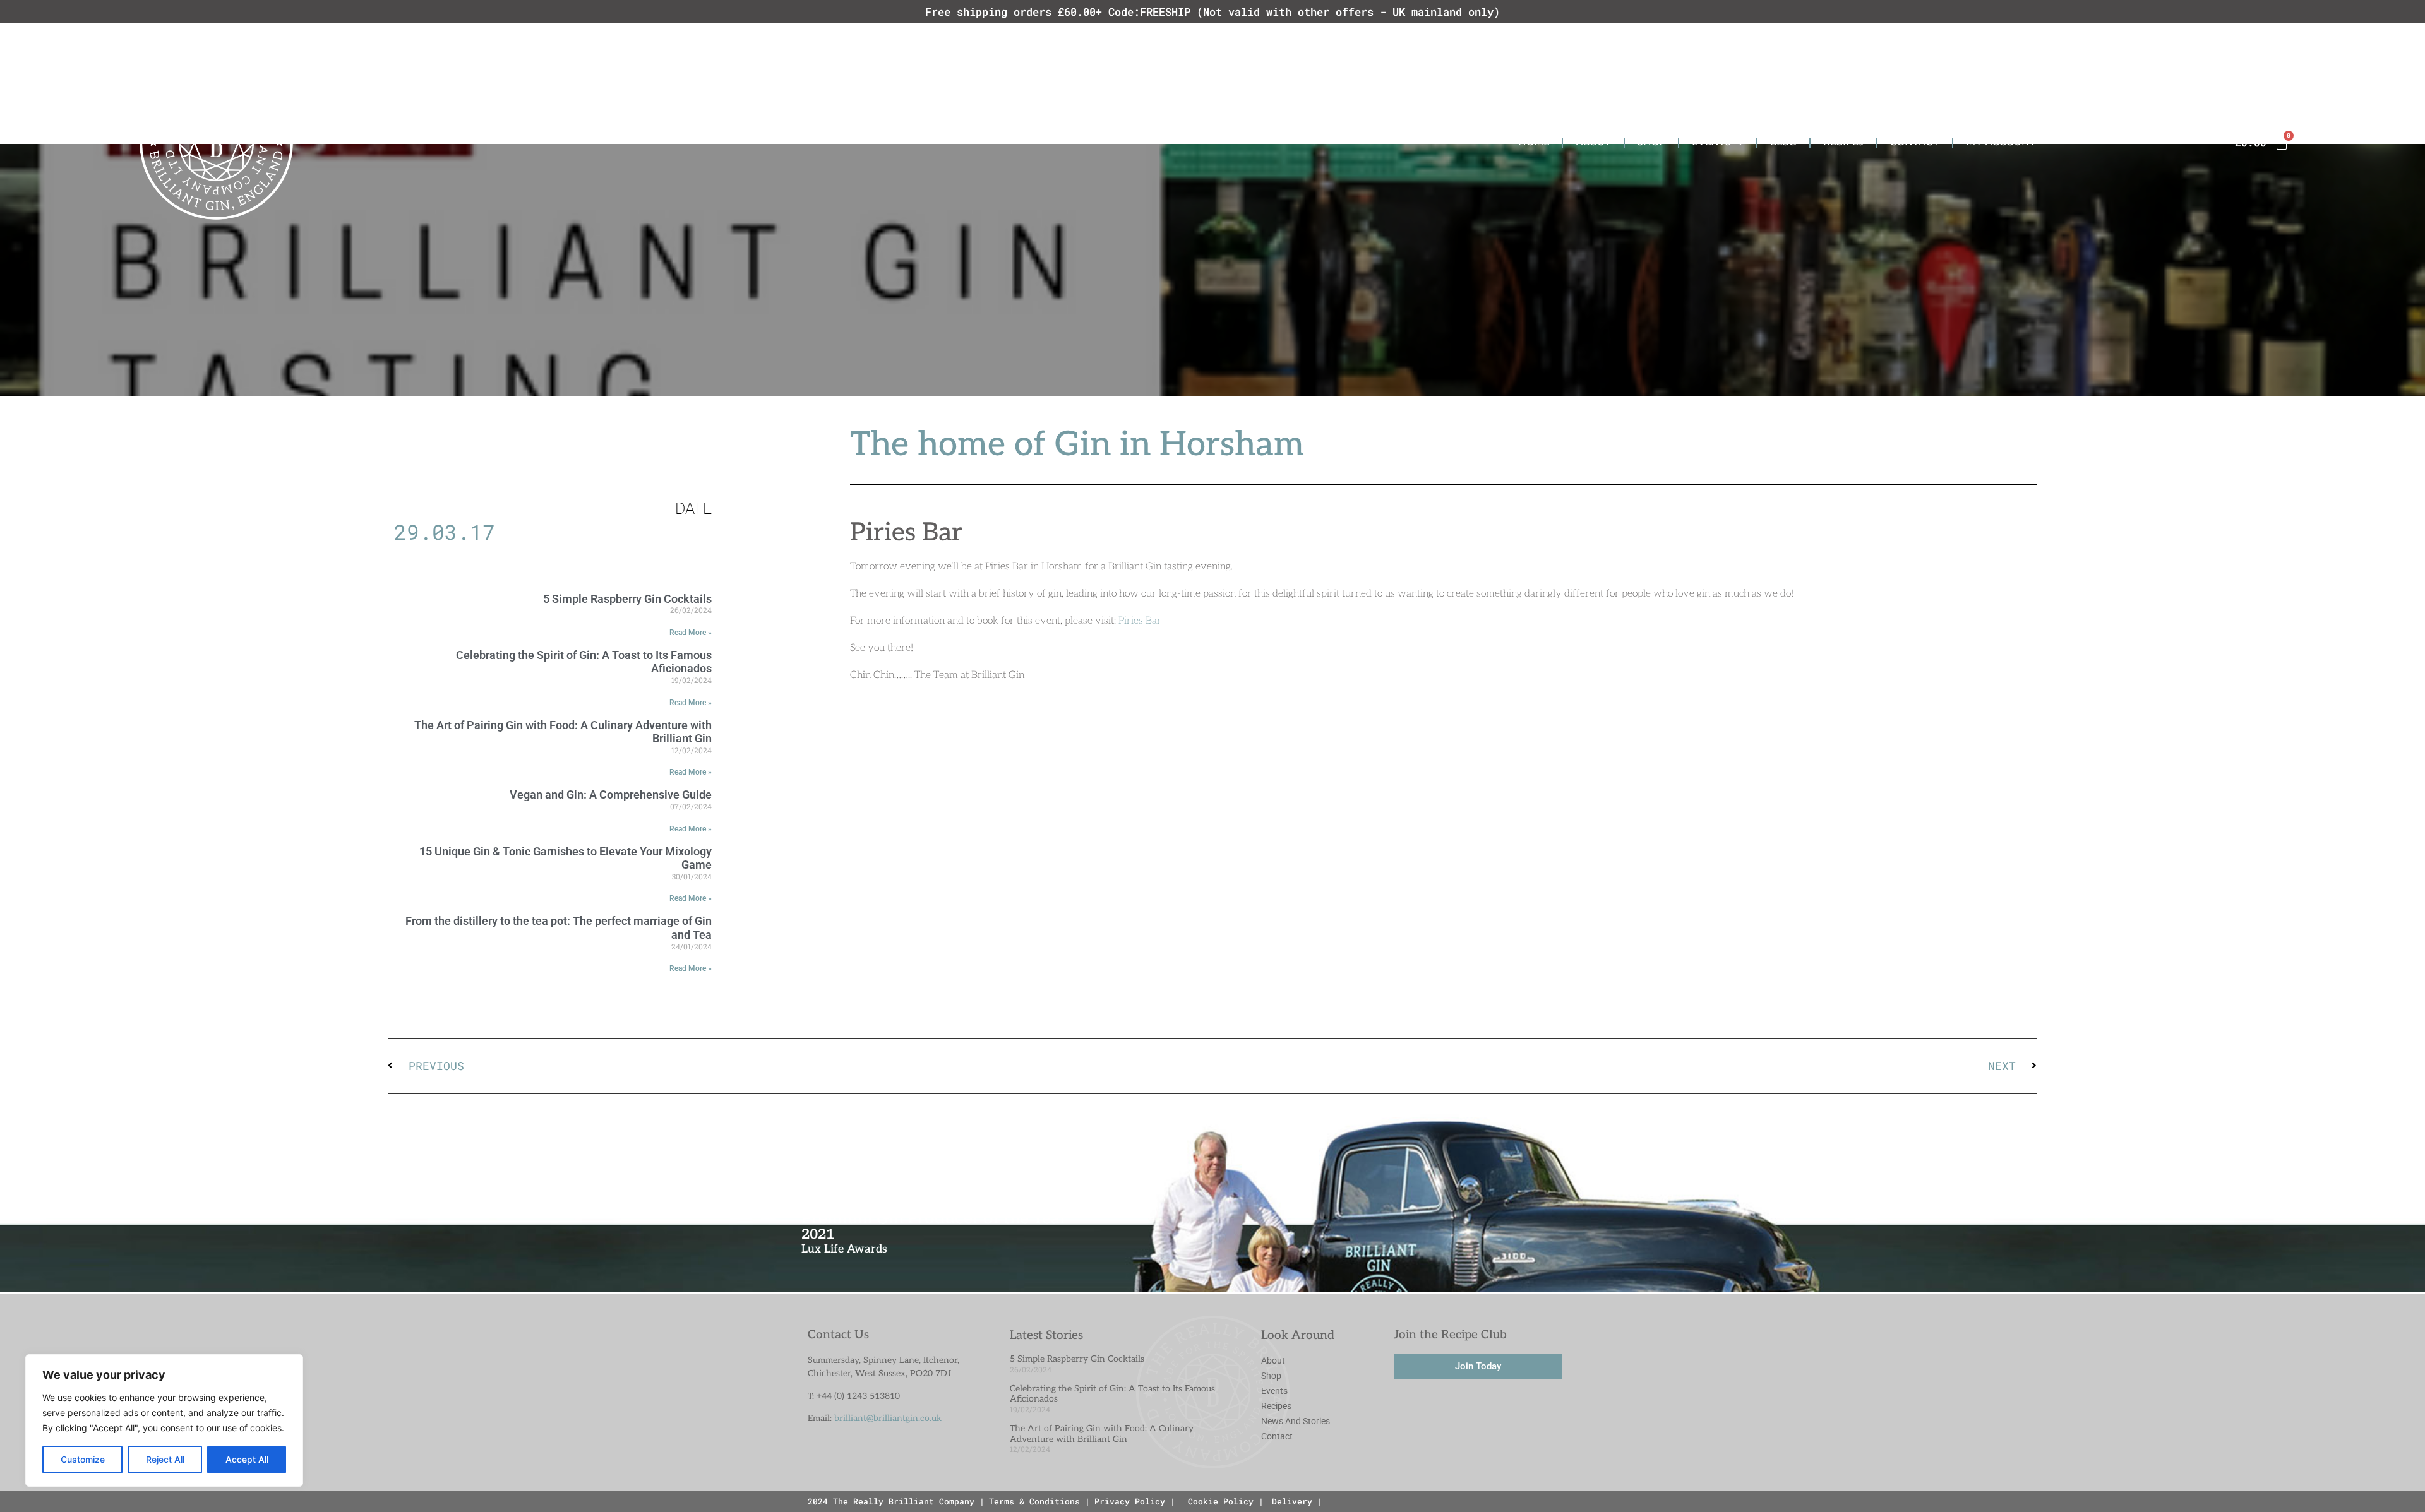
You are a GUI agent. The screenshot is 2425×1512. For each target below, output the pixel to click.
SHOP (1651, 142)
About (1593, 142)
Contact (1915, 142)
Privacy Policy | (1135, 1501)
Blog (1783, 142)
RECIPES (1843, 142)
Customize (83, 1459)
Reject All (165, 1459)
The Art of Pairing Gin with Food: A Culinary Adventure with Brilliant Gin (563, 732)
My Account (2001, 142)
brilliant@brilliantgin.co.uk (888, 1418)
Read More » (691, 633)
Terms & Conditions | (1039, 1501)
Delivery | (1297, 1501)
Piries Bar (1140, 621)
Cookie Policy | (1226, 1501)
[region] (164, 1420)
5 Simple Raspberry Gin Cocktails (627, 599)
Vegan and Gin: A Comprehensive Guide (611, 795)
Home (1534, 142)
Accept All (247, 1459)
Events (1711, 142)
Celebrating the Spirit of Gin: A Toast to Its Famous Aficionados (1112, 1394)
